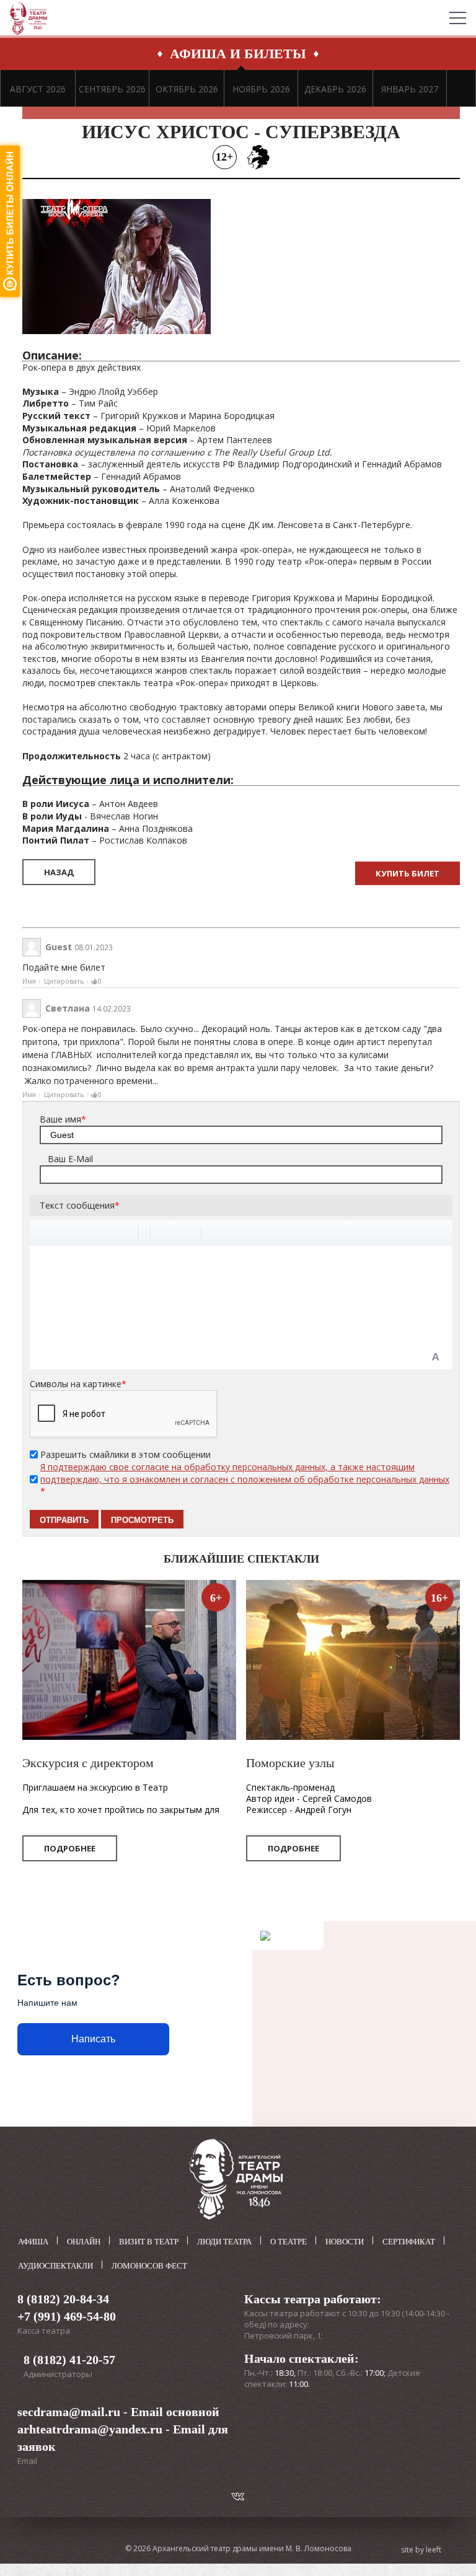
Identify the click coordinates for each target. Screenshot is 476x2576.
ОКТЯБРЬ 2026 (187, 89)
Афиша (33, 2242)
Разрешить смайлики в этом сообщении (126, 1454)
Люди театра (224, 2242)
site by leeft (421, 2550)
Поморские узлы (290, 1763)
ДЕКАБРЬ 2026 (335, 89)
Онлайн (84, 2242)
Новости (345, 2242)
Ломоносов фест (149, 2266)
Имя (29, 981)
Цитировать (64, 981)
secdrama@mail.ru (69, 2412)
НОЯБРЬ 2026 (261, 89)
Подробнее (70, 1848)
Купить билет (408, 873)
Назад (59, 872)
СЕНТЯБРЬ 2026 (112, 89)
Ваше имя (63, 1119)
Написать (93, 2039)
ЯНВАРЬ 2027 (410, 89)
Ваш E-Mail (70, 1159)
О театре (289, 2242)
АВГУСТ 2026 (38, 89)
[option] (38, 88)
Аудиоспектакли (55, 2266)
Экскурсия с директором (88, 1763)
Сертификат (409, 2242)
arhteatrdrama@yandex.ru (90, 2429)
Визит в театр (149, 2242)
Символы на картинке (78, 1384)
